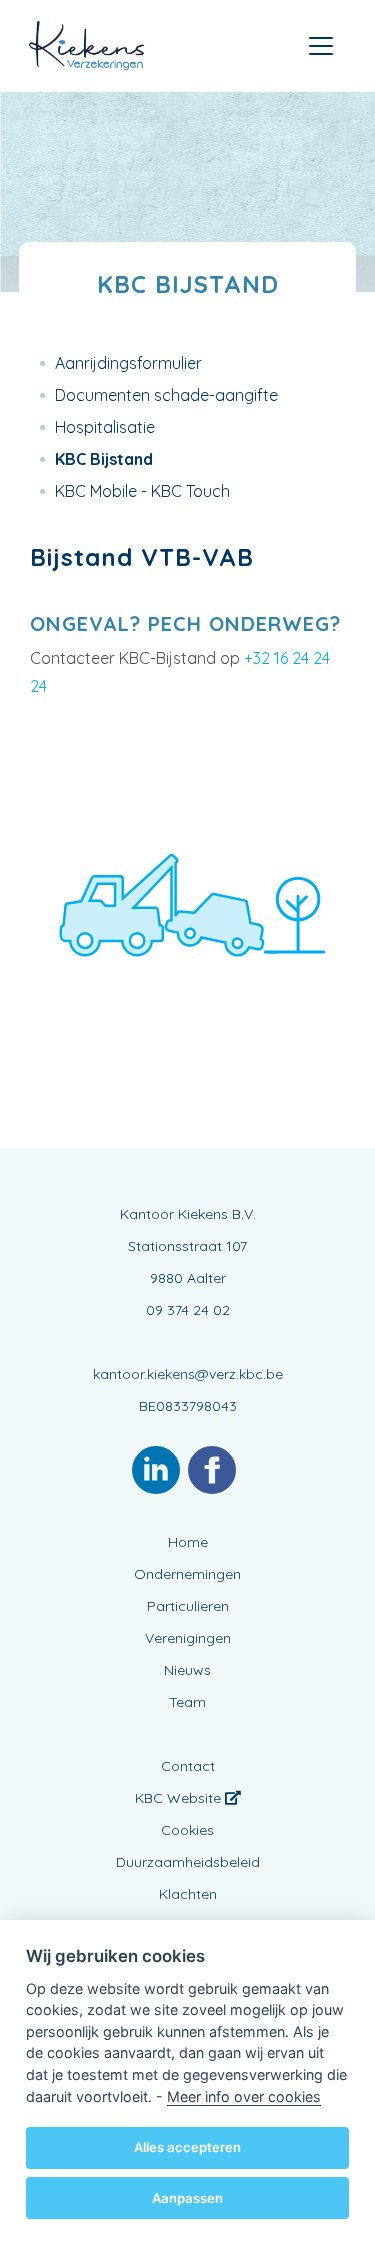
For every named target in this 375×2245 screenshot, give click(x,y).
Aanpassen (187, 2198)
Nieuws (187, 1670)
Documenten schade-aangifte (166, 395)
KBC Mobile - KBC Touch (142, 491)
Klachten (188, 1894)
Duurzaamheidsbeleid (188, 1862)
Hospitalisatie (105, 427)
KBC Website (180, 1798)
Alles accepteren (187, 2147)
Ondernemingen (187, 1574)
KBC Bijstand (104, 459)
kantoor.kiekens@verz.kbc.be (188, 1374)
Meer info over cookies (244, 2096)
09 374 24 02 (188, 1310)
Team (187, 1702)
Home (188, 1542)
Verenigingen (188, 1638)
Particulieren (188, 1606)
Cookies (187, 1830)
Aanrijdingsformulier (128, 363)
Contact (188, 1766)
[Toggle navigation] (321, 46)
